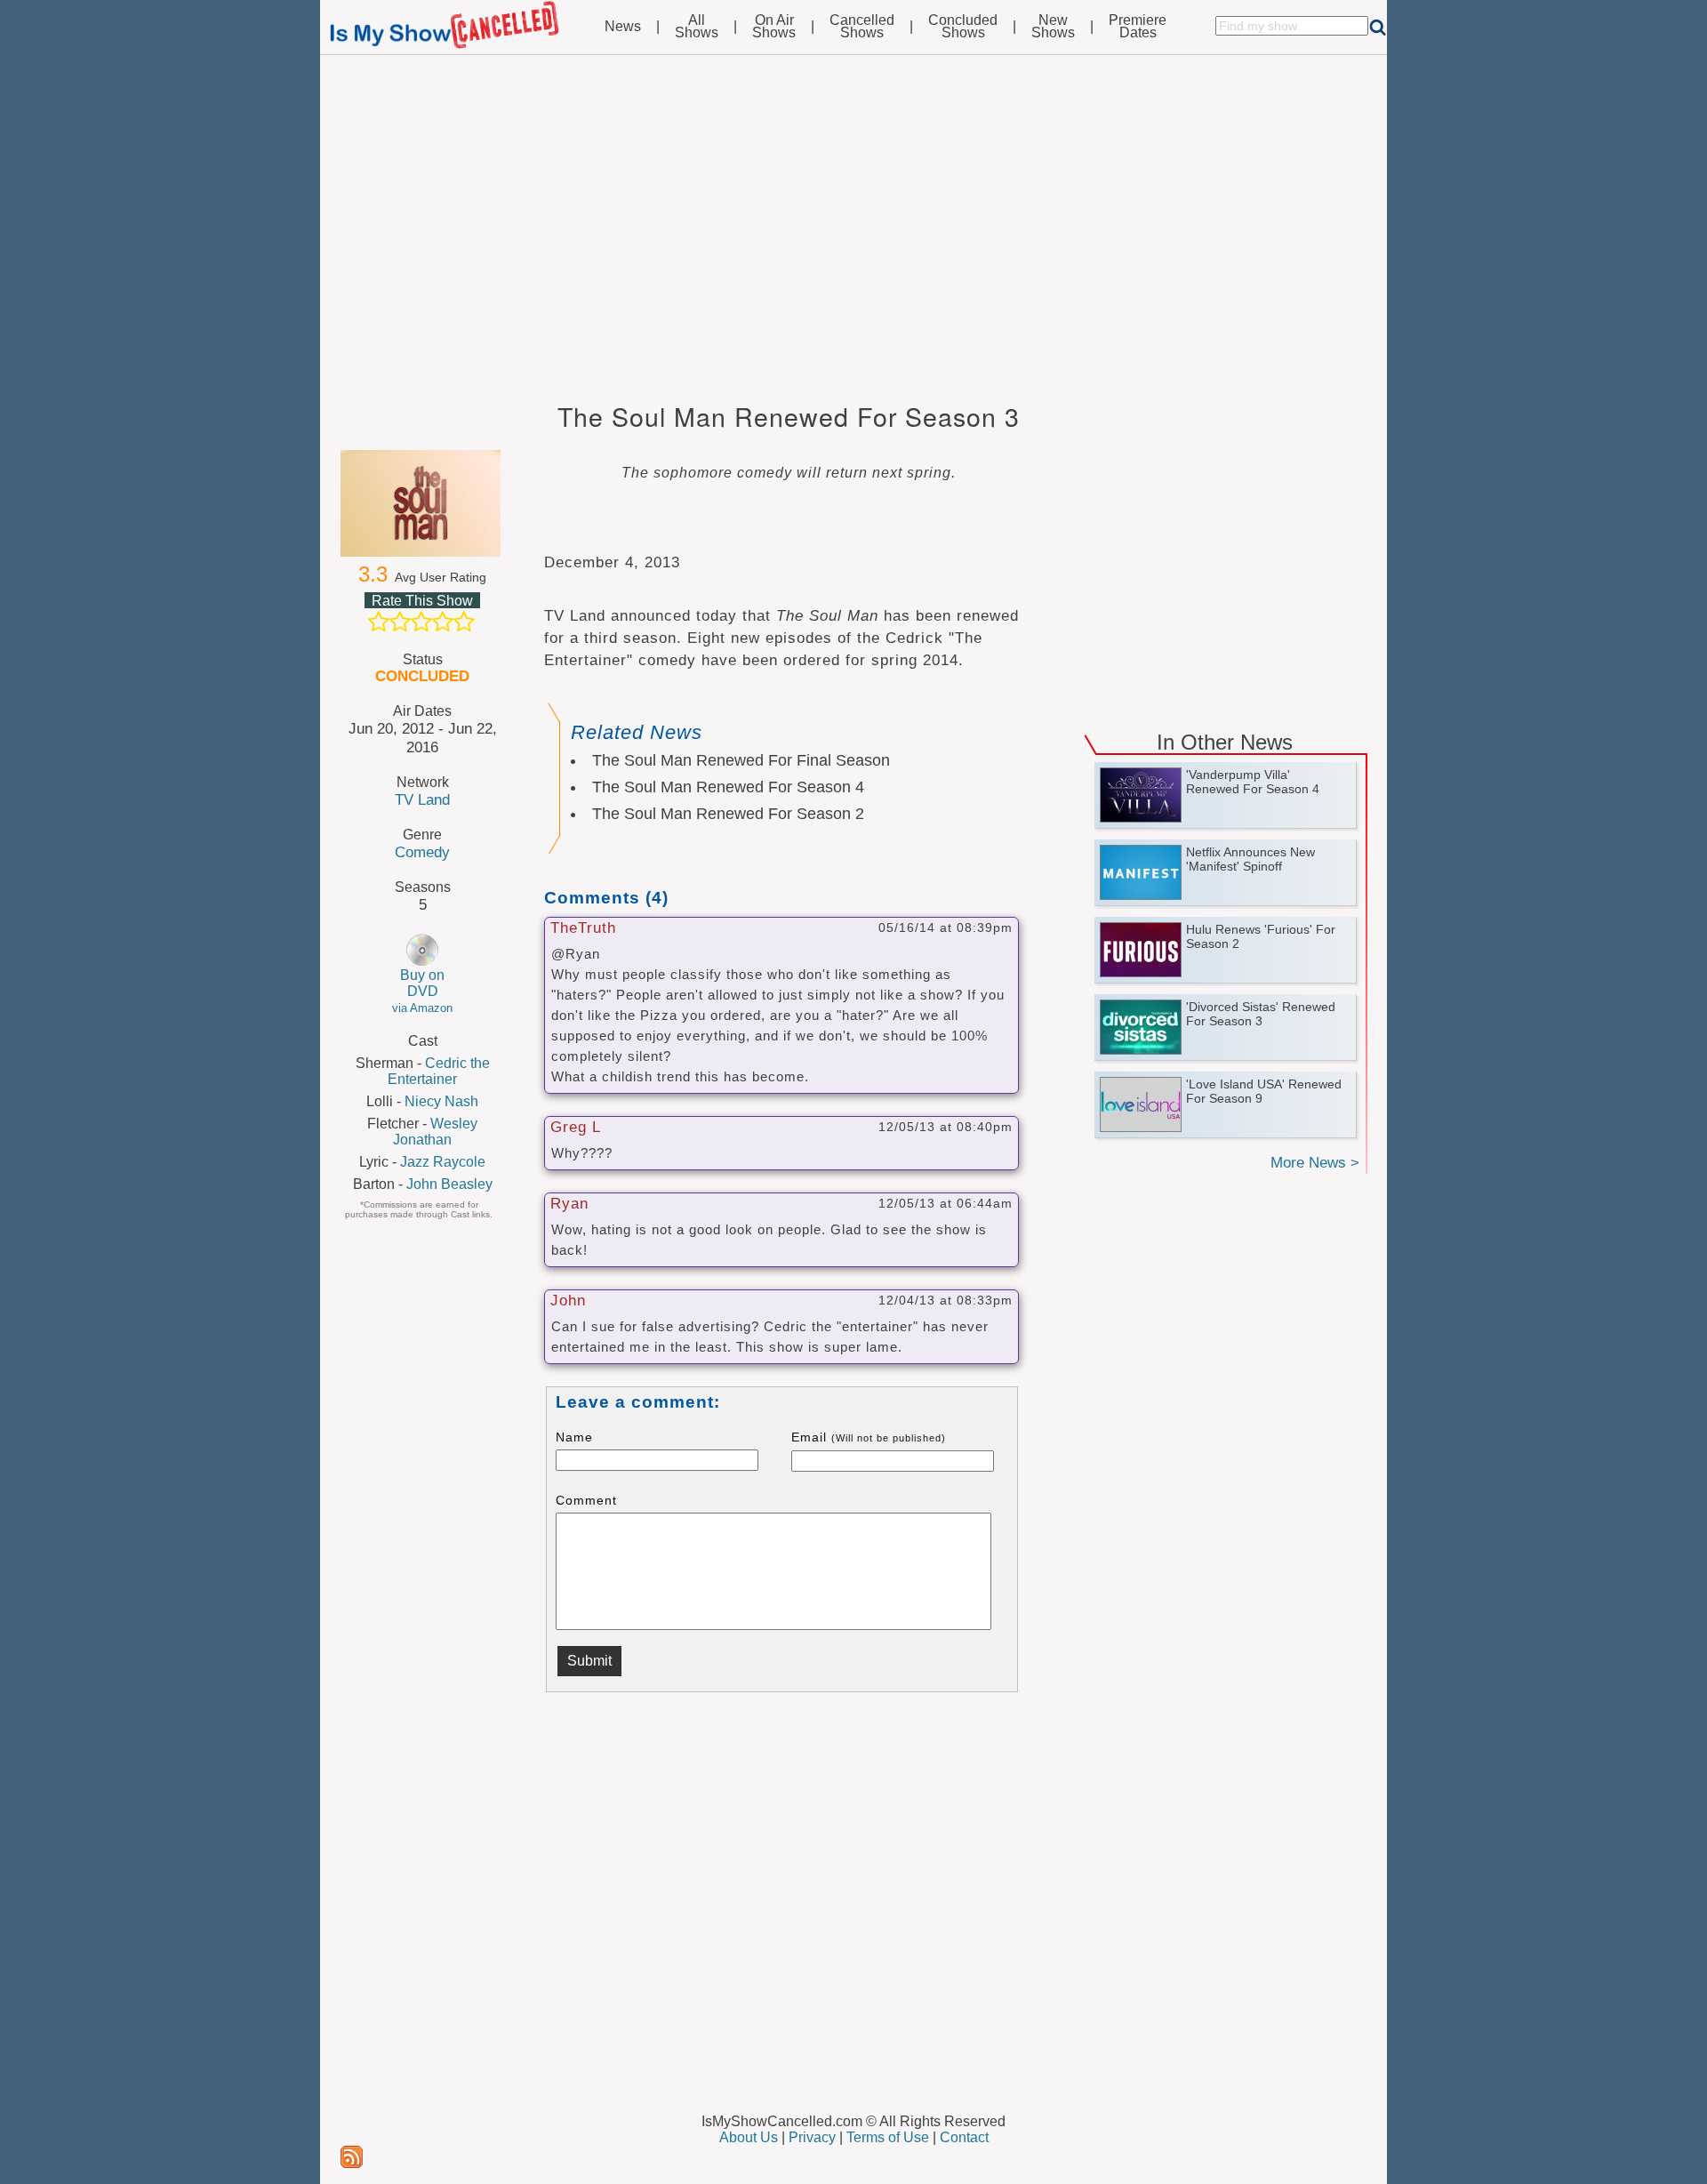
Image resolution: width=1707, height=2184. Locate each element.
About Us (749, 2137)
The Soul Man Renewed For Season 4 (728, 787)
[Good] (443, 622)
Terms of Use (888, 2137)
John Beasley (449, 1184)
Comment (586, 1500)
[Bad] (379, 622)
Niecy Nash (441, 1101)
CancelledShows (862, 27)
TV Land (422, 799)
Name (574, 1437)
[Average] (421, 622)
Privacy (812, 2137)
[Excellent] (464, 622)
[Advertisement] (853, 224)
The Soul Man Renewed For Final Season (741, 760)
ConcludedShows (963, 27)
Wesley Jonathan (435, 1132)
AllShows (697, 27)
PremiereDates (1138, 27)
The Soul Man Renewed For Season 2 (728, 814)
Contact (964, 2137)
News (623, 27)
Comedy (422, 852)
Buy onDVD (422, 991)
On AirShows (774, 27)
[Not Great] (400, 622)
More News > (1315, 1163)
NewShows (1053, 27)
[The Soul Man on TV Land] (422, 503)
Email (869, 1437)
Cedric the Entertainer (439, 1071)
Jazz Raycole (443, 1162)
